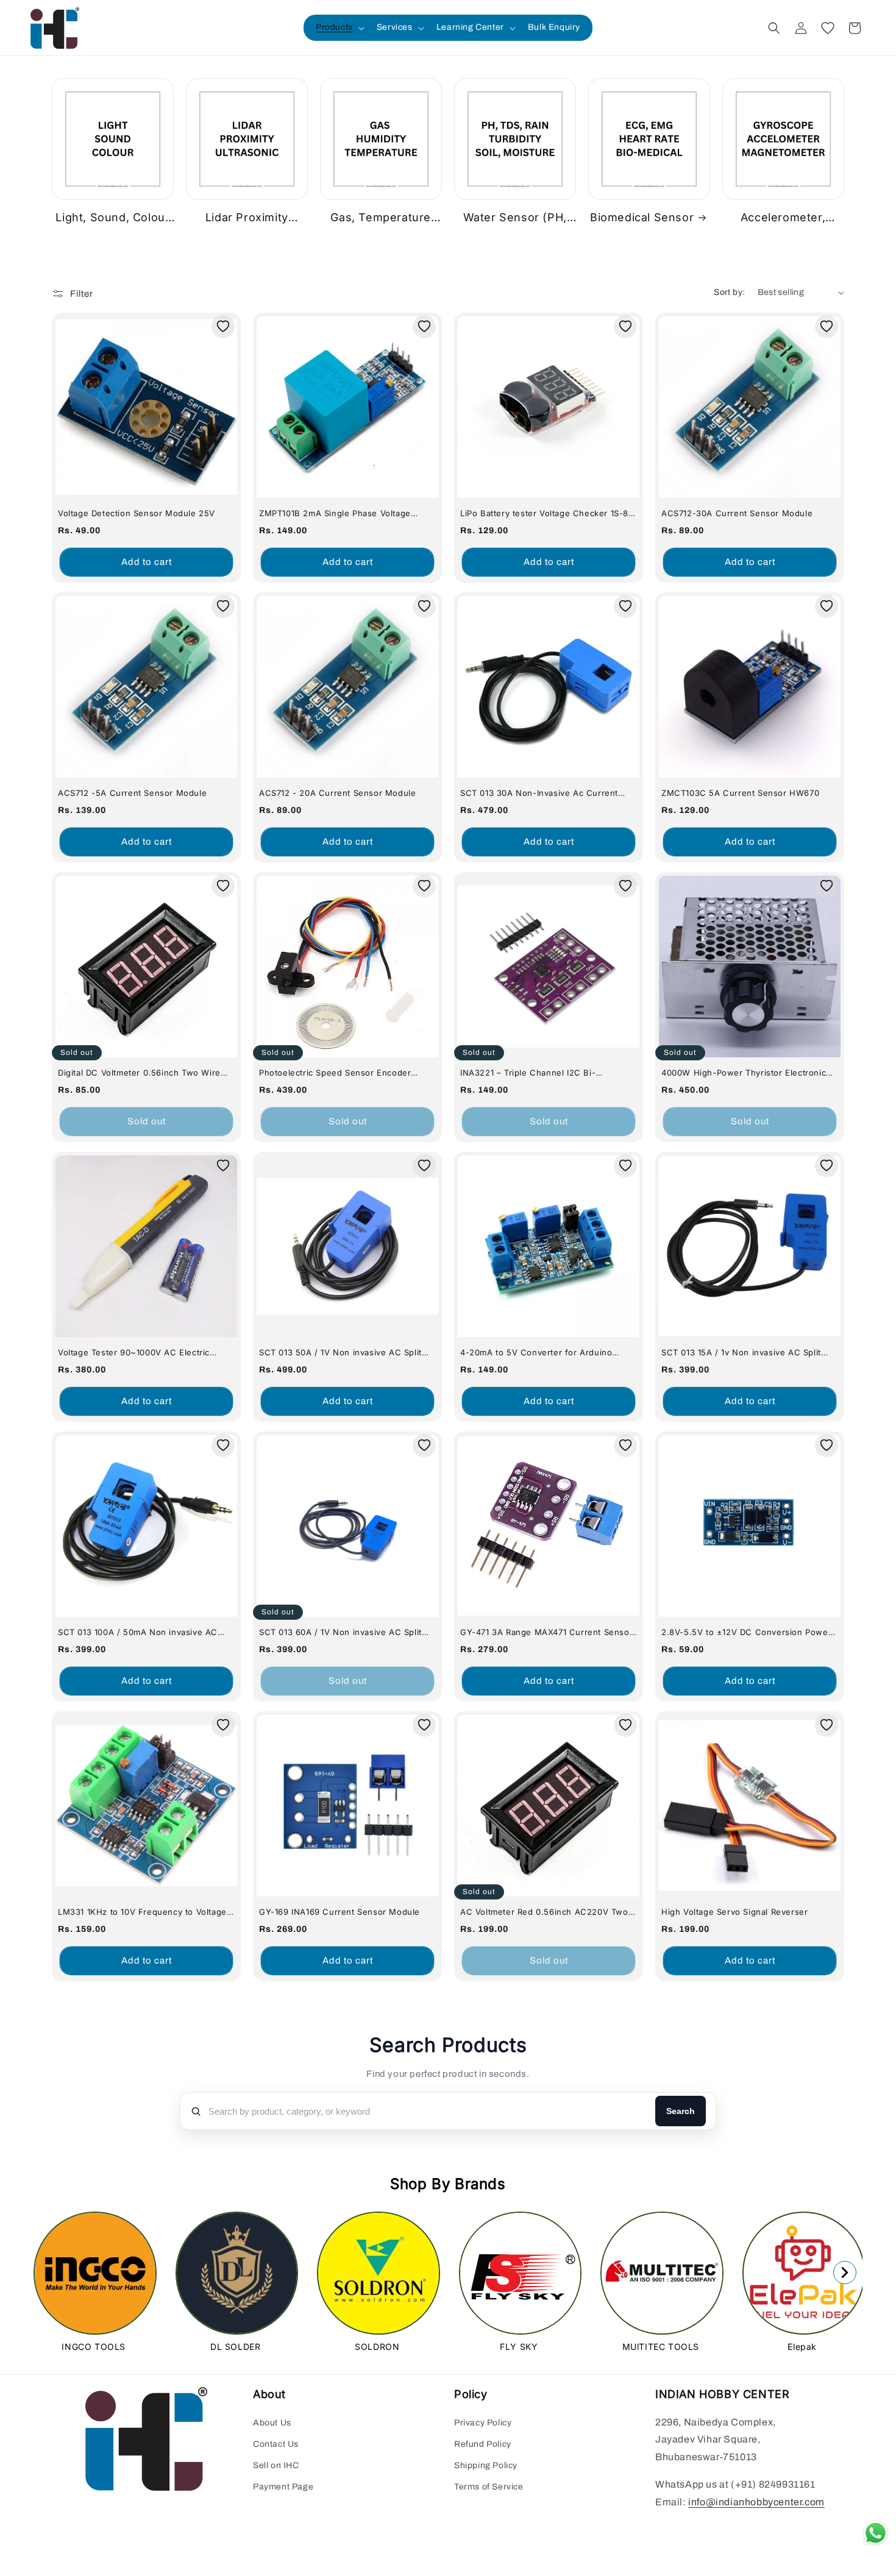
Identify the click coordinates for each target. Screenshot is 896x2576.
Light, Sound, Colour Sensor (112, 218)
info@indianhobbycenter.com (756, 2502)
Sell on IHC (276, 2465)
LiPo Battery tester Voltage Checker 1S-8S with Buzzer (547, 513)
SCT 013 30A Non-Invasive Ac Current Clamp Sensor (539, 793)
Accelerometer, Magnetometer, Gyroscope (783, 218)
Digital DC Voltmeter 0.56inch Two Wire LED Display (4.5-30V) (139, 1073)
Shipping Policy (486, 2465)
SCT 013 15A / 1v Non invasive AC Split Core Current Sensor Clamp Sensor (741, 1353)
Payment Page (283, 2487)
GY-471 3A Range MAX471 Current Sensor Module (546, 1632)
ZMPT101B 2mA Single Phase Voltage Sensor (335, 513)
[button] (339, 27)
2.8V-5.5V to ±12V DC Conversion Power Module (746, 1632)
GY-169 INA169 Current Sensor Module (340, 1912)
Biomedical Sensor (642, 217)
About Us (272, 2423)
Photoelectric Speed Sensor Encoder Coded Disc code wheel (335, 1073)
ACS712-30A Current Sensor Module (737, 513)
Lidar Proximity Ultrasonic (247, 218)
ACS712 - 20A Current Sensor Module (337, 793)
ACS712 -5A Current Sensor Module (132, 793)
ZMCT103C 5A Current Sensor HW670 (740, 793)
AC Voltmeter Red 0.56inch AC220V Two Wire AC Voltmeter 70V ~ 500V (544, 1912)
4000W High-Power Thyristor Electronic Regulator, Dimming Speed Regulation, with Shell (744, 1073)
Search (681, 2111)
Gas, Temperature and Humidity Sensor (381, 218)
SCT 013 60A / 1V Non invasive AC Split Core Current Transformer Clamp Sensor (343, 1632)
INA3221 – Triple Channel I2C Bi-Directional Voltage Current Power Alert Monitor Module (542, 1073)
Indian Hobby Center (462, 2569)
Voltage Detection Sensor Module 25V (137, 513)
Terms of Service (489, 2487)
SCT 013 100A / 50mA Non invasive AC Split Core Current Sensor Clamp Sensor (142, 1632)
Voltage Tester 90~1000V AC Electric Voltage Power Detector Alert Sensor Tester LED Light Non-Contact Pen (134, 1353)
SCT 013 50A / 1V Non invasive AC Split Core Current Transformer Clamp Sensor (343, 1353)
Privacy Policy (483, 2423)
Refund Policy (483, 2444)
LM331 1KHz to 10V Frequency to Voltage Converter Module (142, 1912)
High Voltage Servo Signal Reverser (734, 1912)
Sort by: (729, 292)
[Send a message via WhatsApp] (876, 2533)
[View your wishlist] (828, 28)
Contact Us (276, 2444)
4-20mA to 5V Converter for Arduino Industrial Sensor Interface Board (536, 1353)
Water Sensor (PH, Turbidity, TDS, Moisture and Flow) (510, 218)
